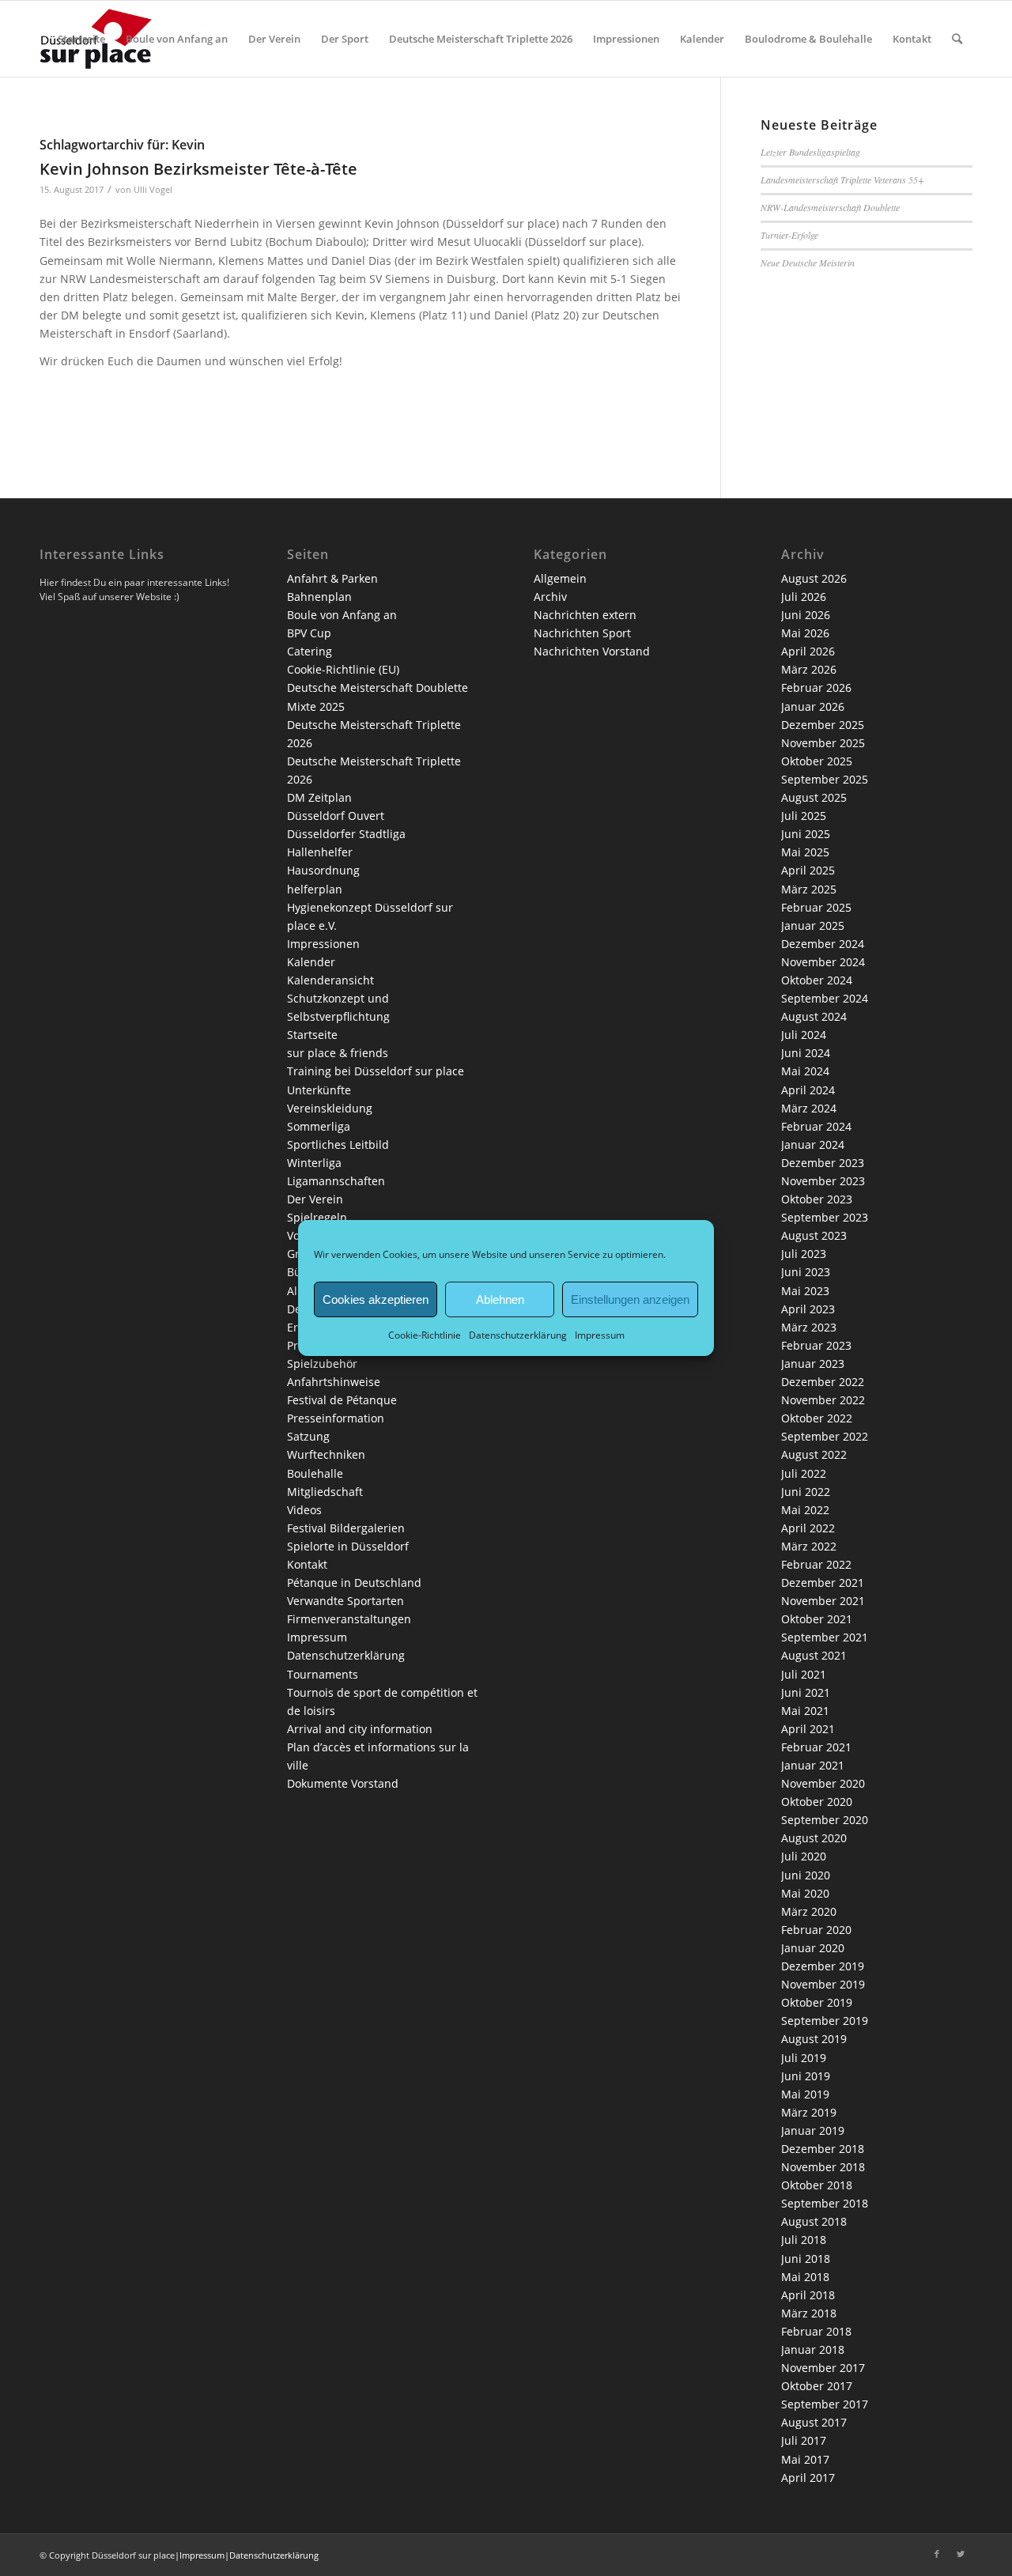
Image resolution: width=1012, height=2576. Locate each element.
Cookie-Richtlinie (425, 1335)
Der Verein (315, 1199)
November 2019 (823, 1984)
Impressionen (323, 944)
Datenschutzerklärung (518, 1335)
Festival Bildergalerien (346, 1528)
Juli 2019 (804, 2058)
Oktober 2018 (817, 2185)
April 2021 (808, 1729)
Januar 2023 (813, 1364)
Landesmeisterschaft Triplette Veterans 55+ (842, 179)
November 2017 (823, 2368)
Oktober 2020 (817, 1802)
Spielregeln (317, 1217)
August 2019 (814, 2039)
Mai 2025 (805, 852)
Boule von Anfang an (342, 615)
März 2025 (809, 889)
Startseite (312, 1035)
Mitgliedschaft (325, 1492)
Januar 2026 (813, 706)
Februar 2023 (816, 1345)
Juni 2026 (806, 615)
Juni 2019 (806, 2076)
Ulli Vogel (153, 189)
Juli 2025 (804, 816)
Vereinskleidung (330, 1108)
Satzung (308, 1436)
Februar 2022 (816, 1564)
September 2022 (825, 1436)
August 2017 (814, 2422)
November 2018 (823, 2167)
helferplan (315, 889)
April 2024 (808, 1090)
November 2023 (823, 1181)
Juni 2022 (806, 1492)
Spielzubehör (322, 1364)
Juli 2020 (804, 1856)
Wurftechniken (326, 1454)
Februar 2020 (816, 1930)
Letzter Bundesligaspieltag (810, 152)
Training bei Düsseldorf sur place (376, 1071)
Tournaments (323, 1674)
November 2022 (823, 1400)
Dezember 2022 (823, 1382)
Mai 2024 (805, 1071)
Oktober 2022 (817, 1418)
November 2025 (823, 743)
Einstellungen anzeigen (630, 1299)
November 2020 (823, 1783)
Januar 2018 (813, 2349)
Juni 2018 (806, 2259)
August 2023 (814, 1235)
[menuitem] (81, 39)
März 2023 (809, 1327)
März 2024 (809, 1108)
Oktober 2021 (817, 1619)
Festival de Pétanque (342, 1400)
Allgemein (560, 578)
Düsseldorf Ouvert (336, 816)
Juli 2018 (804, 2240)
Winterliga (314, 1163)
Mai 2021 (805, 1711)
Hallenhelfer (320, 852)
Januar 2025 (813, 925)
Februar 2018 (816, 2331)
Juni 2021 (806, 1692)
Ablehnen (500, 1299)
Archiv (550, 597)
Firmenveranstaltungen (349, 1619)
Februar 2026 (816, 687)
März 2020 (809, 1911)
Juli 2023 (804, 1254)
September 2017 (825, 2404)
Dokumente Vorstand (343, 1783)
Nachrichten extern (585, 615)
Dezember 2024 (823, 944)
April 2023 (808, 1309)
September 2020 (825, 1820)
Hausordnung (323, 870)
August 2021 (814, 1655)
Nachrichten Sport (582, 633)
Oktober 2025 (817, 761)
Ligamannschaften (336, 1181)
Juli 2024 (804, 1035)
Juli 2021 (804, 1674)
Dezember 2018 (823, 2149)
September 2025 (825, 779)
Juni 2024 (806, 1053)
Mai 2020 (805, 1893)
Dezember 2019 (823, 1966)
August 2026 (814, 578)
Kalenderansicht (330, 980)
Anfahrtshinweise (334, 1382)
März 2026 (809, 669)
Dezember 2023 (823, 1163)
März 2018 (809, 2313)
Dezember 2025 (823, 725)
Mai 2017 (805, 2459)
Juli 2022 (804, 1473)
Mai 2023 (805, 1291)
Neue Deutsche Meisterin (808, 263)
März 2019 (809, 2112)
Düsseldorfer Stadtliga (346, 834)
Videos (304, 1510)
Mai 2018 (805, 2277)
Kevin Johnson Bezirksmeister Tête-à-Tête (198, 169)
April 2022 (808, 1528)
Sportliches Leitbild (338, 1144)
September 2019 (825, 2021)
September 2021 (825, 1637)
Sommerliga (319, 1126)
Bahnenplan (319, 597)
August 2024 (814, 1016)
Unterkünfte (319, 1090)
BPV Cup (309, 633)
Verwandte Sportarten (346, 1601)
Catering (310, 651)
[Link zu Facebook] (937, 2554)
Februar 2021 (816, 1747)
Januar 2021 (813, 1765)
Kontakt (307, 1564)
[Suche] (957, 39)
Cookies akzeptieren (376, 1299)
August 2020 (814, 1838)
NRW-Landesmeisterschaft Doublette (830, 207)
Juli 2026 (804, 597)
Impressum (600, 1335)
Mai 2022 (805, 1510)
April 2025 (808, 870)
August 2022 (814, 1454)
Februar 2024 (816, 1126)
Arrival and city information (360, 1729)
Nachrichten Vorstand (592, 651)
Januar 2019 (813, 2130)
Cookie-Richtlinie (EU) (343, 669)
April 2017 (808, 2478)
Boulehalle (315, 1473)
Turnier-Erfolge (789, 235)
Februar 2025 (816, 907)
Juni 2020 (806, 1875)
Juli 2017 (804, 2440)
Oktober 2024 (817, 980)
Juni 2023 (806, 1272)
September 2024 (825, 998)
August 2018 (814, 2221)
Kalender (311, 962)
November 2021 (823, 1601)
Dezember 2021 (823, 1583)
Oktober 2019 (817, 2002)
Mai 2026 (805, 633)
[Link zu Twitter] (961, 2554)
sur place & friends (338, 1053)
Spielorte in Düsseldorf (348, 1546)
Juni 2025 (806, 834)
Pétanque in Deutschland (354, 1583)
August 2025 (814, 797)
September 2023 (825, 1217)
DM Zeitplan (319, 797)
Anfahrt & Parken (332, 578)
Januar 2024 (813, 1144)
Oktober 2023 (817, 1199)
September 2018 (825, 2203)
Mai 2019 (805, 2094)
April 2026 (808, 651)
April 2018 (808, 2295)
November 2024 (823, 962)
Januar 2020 (813, 1948)
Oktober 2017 (817, 2386)
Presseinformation (336, 1418)
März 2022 (809, 1546)
